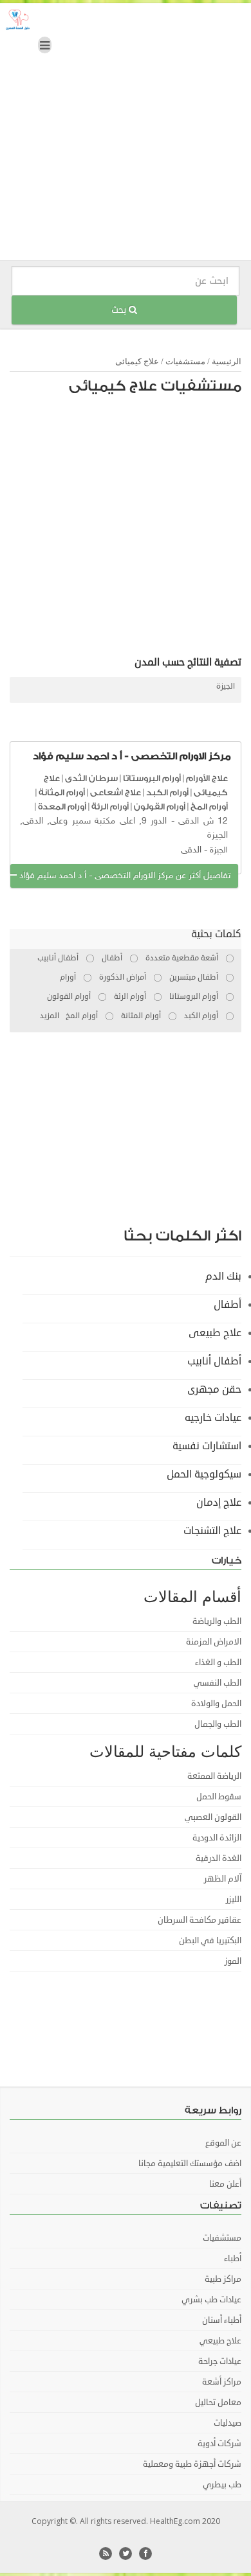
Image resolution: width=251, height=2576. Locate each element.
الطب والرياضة (217, 1621)
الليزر (234, 1900)
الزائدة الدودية (217, 1838)
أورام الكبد (167, 792)
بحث (120, 310)
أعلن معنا (225, 2184)
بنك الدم (223, 1276)
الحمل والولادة (216, 1704)
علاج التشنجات (212, 1531)
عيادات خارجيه (213, 1418)
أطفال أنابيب (214, 1361)
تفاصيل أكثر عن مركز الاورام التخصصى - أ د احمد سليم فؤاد (124, 876)
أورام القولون (160, 807)
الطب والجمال (218, 1724)
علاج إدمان (219, 1503)
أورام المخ (209, 807)
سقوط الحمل (219, 1797)
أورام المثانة (62, 792)
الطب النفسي (218, 1683)
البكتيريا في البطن (210, 1941)
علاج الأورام (207, 778)
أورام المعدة (62, 807)
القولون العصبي (213, 1817)
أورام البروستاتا (152, 778)
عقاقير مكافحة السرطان (200, 1920)
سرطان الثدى (91, 778)
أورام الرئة (110, 807)
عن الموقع (223, 2143)
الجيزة (226, 686)
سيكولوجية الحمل (204, 1474)
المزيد (50, 1016)
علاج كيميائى (137, 361)
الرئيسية (227, 361)
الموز (233, 1961)
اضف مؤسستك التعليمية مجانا (190, 2164)
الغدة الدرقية (218, 1858)
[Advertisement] (126, 135)
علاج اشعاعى (116, 792)
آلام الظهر (223, 1879)
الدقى (191, 850)
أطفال (228, 1305)
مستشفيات (185, 361)
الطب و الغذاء (218, 1663)
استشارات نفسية (207, 1446)
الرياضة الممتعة (214, 1776)
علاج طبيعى (215, 1333)
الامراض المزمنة (214, 1642)
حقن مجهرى (214, 1389)
